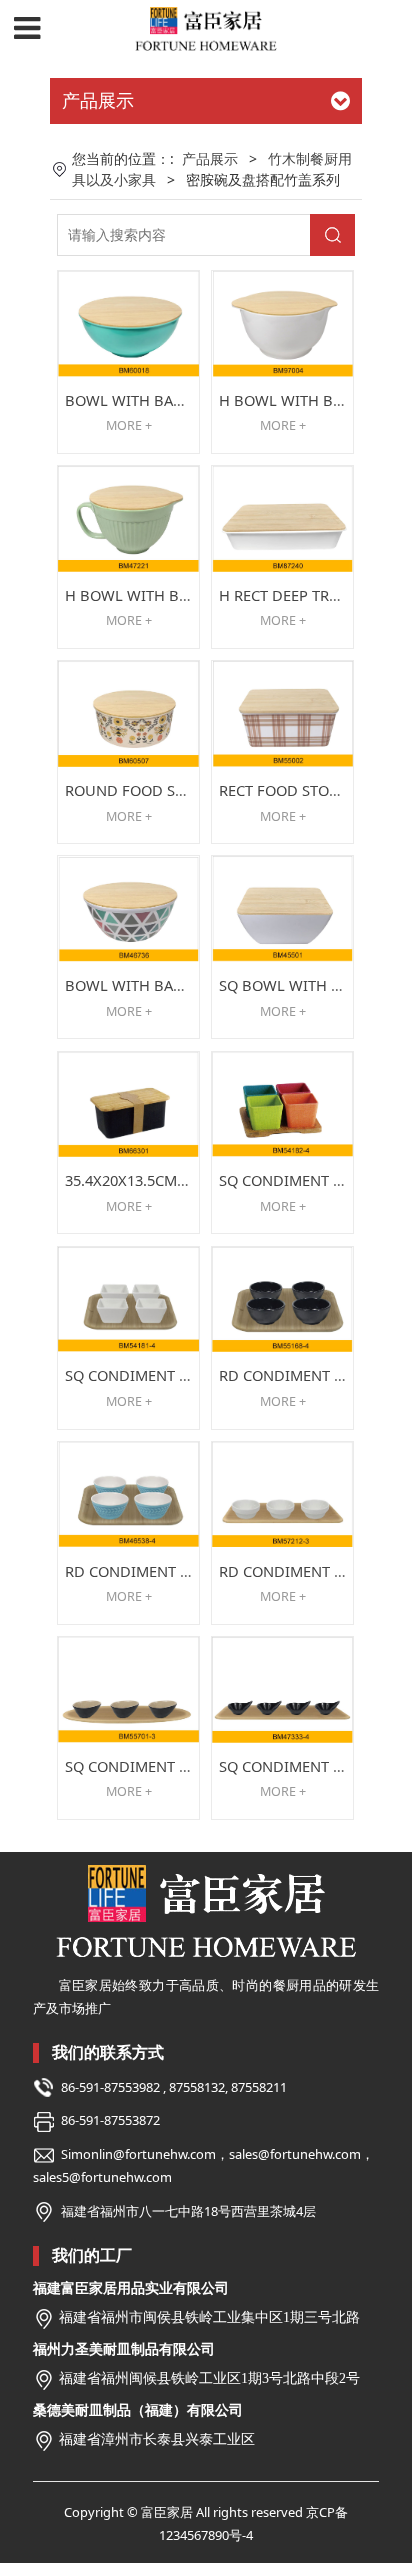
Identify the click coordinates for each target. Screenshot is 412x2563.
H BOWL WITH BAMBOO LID (163, 595)
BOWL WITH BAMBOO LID (155, 400)
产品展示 (210, 158)
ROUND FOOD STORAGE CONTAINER (190, 790)
